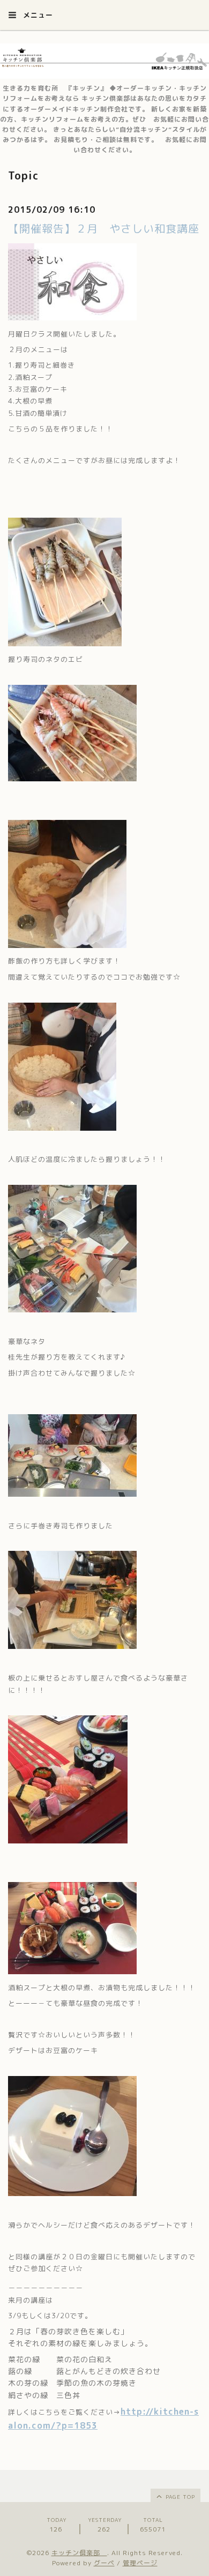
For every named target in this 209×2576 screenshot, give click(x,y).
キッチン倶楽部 (79, 2553)
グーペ (104, 2563)
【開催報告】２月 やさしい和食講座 (104, 228)
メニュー (37, 15)
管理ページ (140, 2563)
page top (179, 2497)
